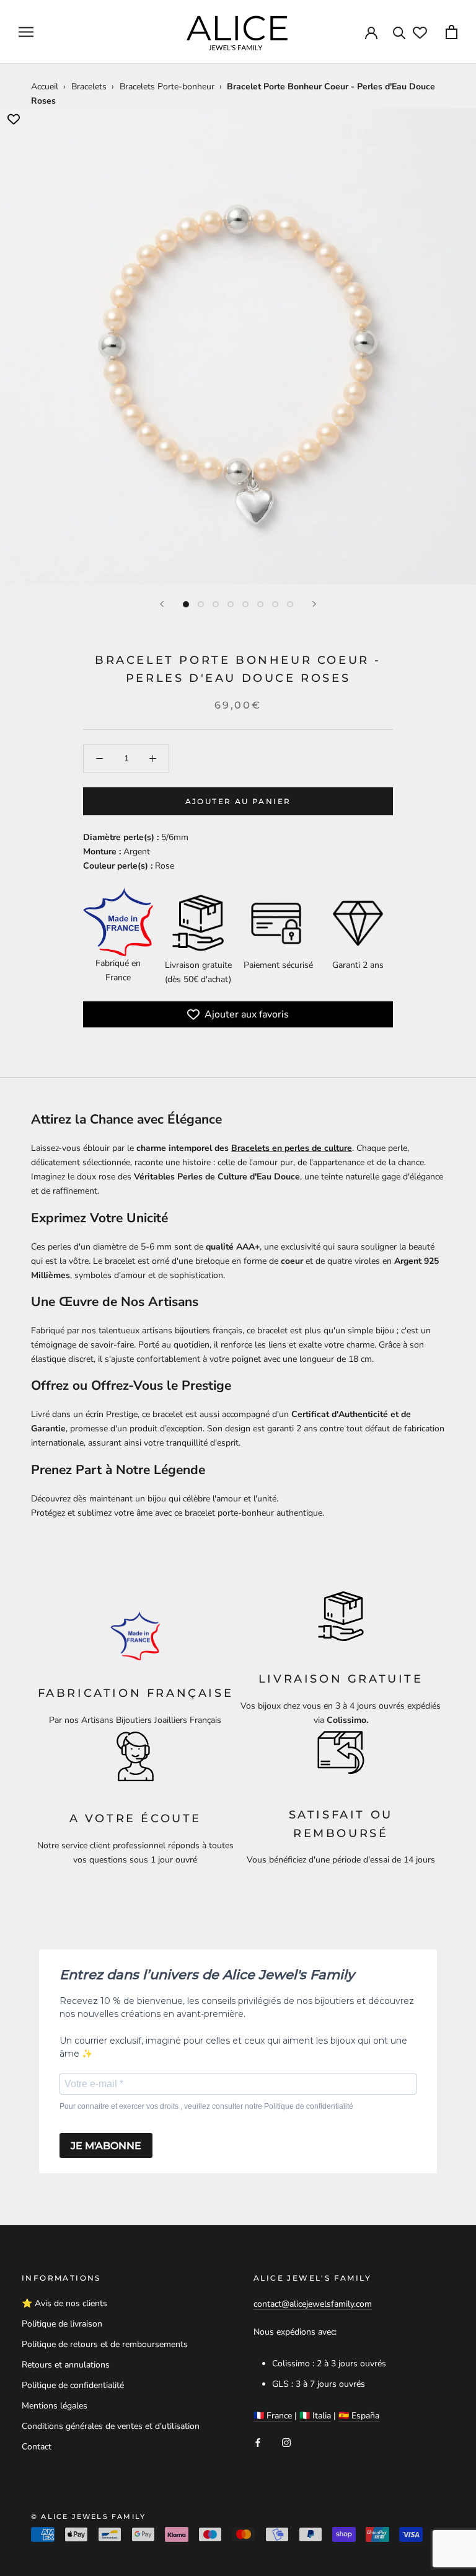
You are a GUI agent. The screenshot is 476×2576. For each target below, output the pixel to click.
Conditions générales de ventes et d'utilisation (111, 2426)
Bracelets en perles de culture (292, 1148)
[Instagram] (286, 2442)
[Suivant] (314, 604)
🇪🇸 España (359, 2416)
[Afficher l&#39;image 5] (245, 604)
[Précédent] (162, 604)
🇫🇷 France (273, 2416)
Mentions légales (55, 2406)
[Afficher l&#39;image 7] (275, 604)
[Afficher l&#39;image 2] (201, 604)
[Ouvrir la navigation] (26, 32)
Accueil (45, 87)
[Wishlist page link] (420, 33)
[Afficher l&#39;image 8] (290, 604)
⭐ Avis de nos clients (64, 2303)
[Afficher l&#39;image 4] (231, 604)
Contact (37, 2447)
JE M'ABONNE (106, 2146)
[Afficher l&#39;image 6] (260, 604)
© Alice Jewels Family (88, 2516)
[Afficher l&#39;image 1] (186, 604)
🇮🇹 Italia (315, 2416)
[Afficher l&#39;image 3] (216, 604)
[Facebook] (258, 2442)
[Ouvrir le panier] (452, 32)
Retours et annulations (66, 2365)
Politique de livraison (62, 2324)
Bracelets (89, 87)
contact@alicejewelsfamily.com (313, 2304)
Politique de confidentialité (73, 2385)
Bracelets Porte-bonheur (167, 87)
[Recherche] (399, 32)
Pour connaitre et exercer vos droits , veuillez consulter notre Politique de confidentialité (206, 2106)
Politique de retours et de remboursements (105, 2344)
